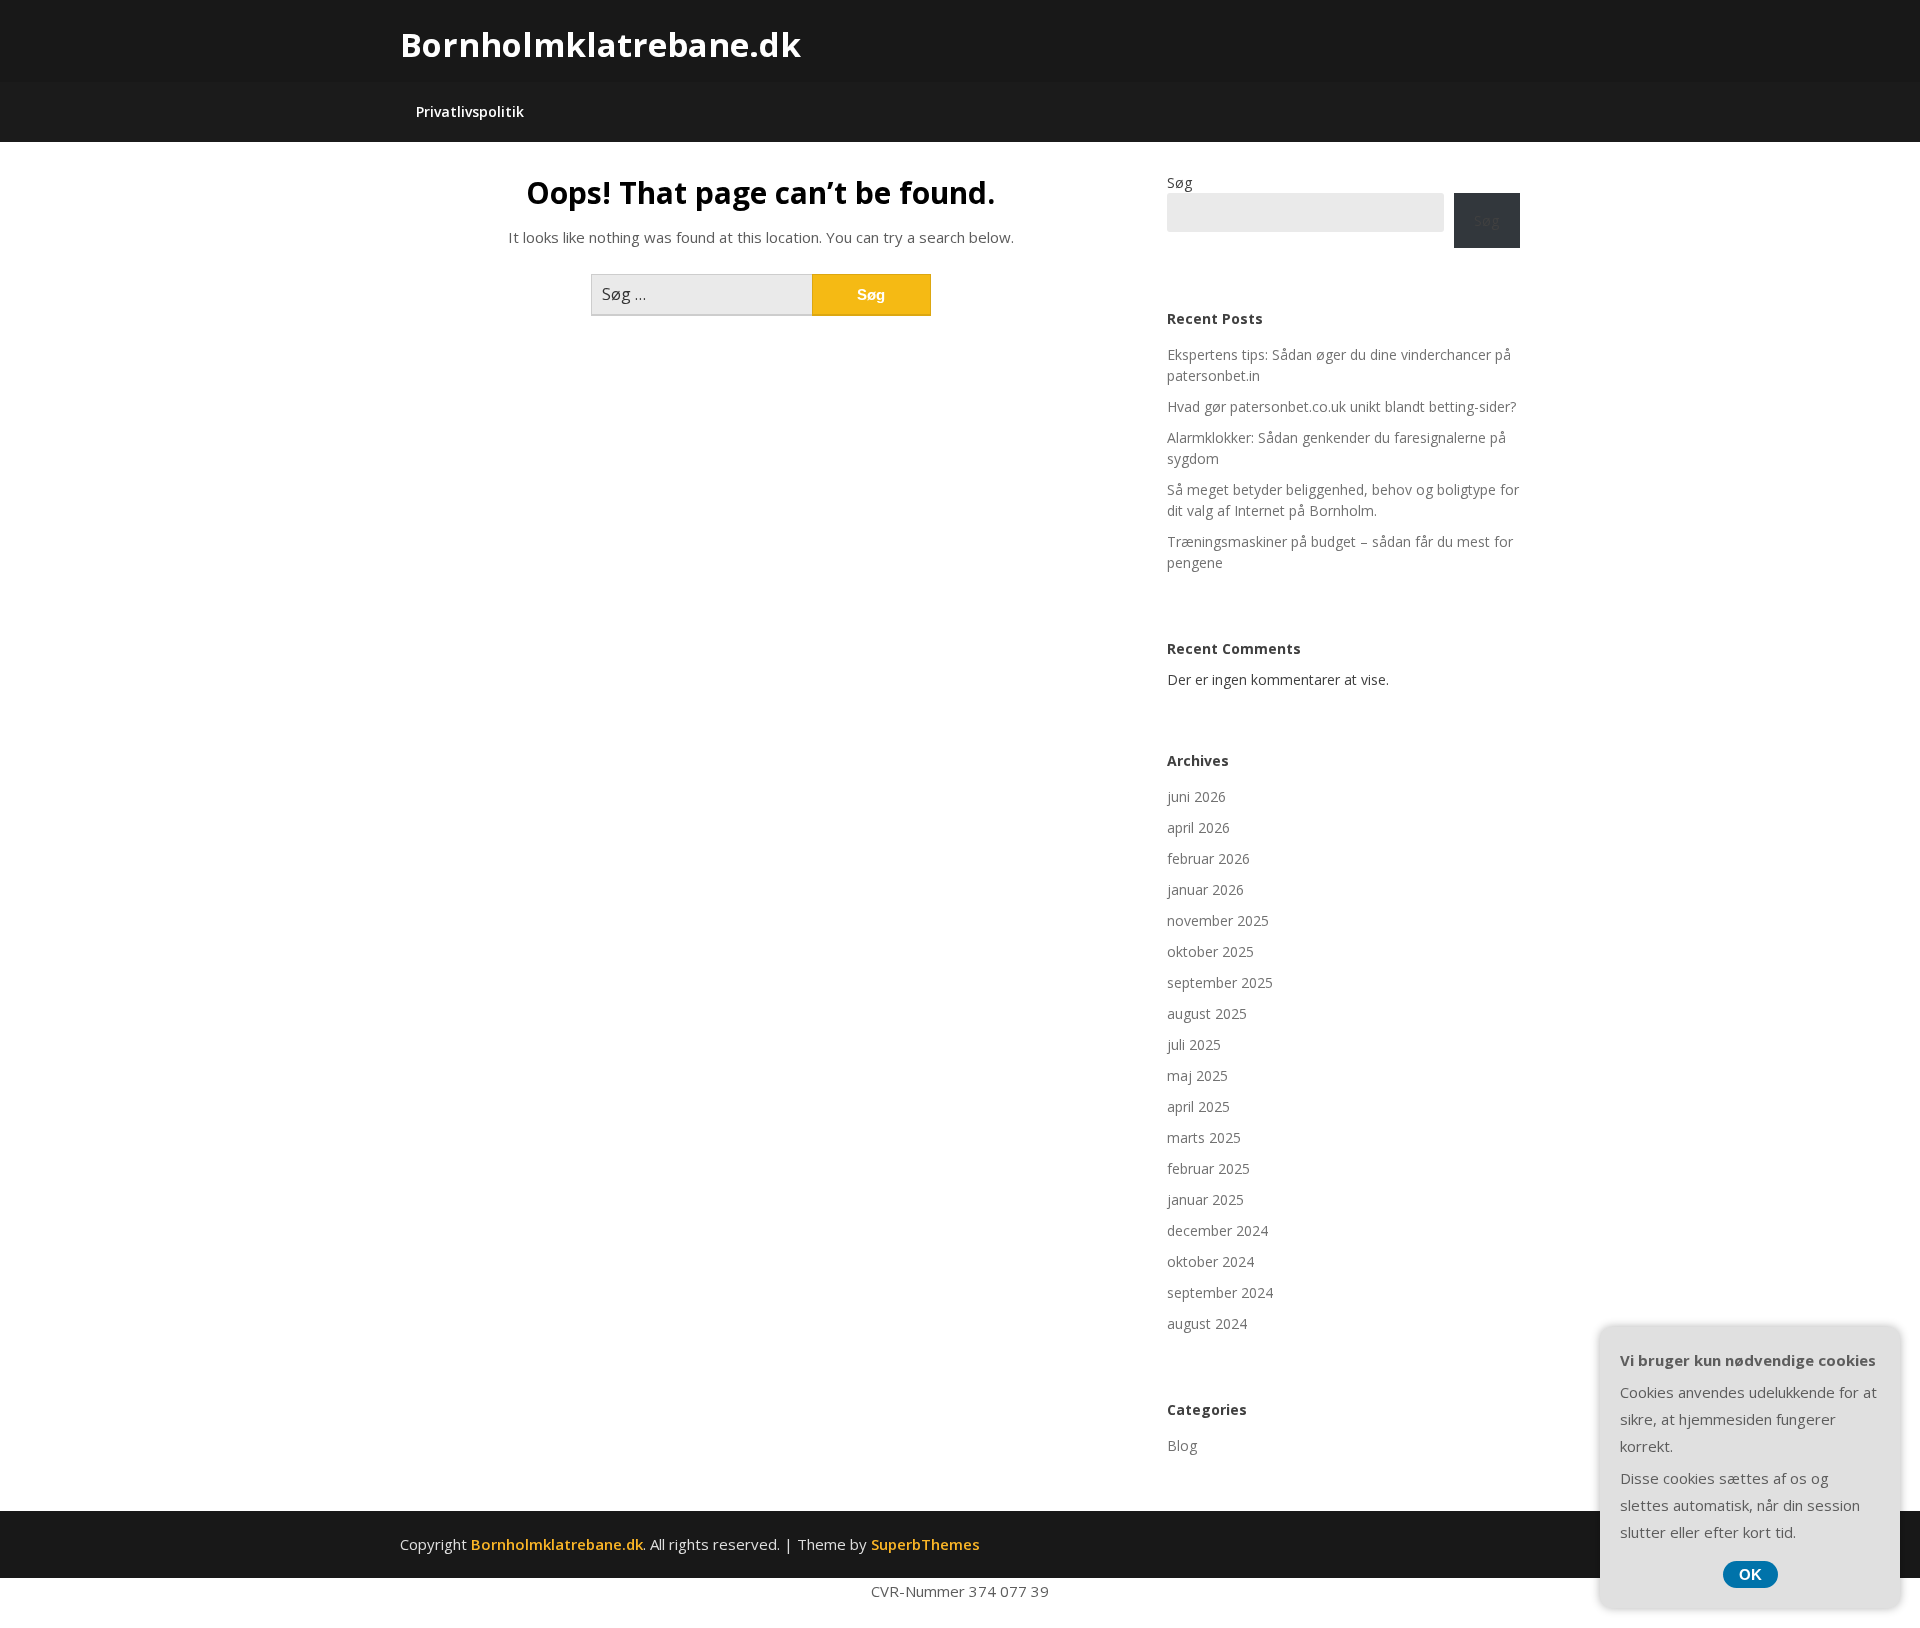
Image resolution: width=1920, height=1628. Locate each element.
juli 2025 (1194, 1044)
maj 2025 (1197, 1075)
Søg (1179, 182)
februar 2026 (1208, 858)
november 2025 (1218, 920)
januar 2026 (1205, 889)
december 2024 (1217, 1230)
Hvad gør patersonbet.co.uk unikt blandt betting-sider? (1341, 406)
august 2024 (1207, 1323)
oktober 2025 (1210, 951)
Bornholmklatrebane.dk (600, 44)
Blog (1182, 1445)
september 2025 (1220, 982)
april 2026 (1198, 827)
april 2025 (1198, 1106)
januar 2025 (1205, 1199)
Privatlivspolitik (470, 111)
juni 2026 (1196, 796)
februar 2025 (1208, 1168)
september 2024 (1220, 1292)
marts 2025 (1204, 1137)
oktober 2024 (1210, 1261)
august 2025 (1207, 1013)
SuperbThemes (925, 1544)
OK (1750, 1574)
